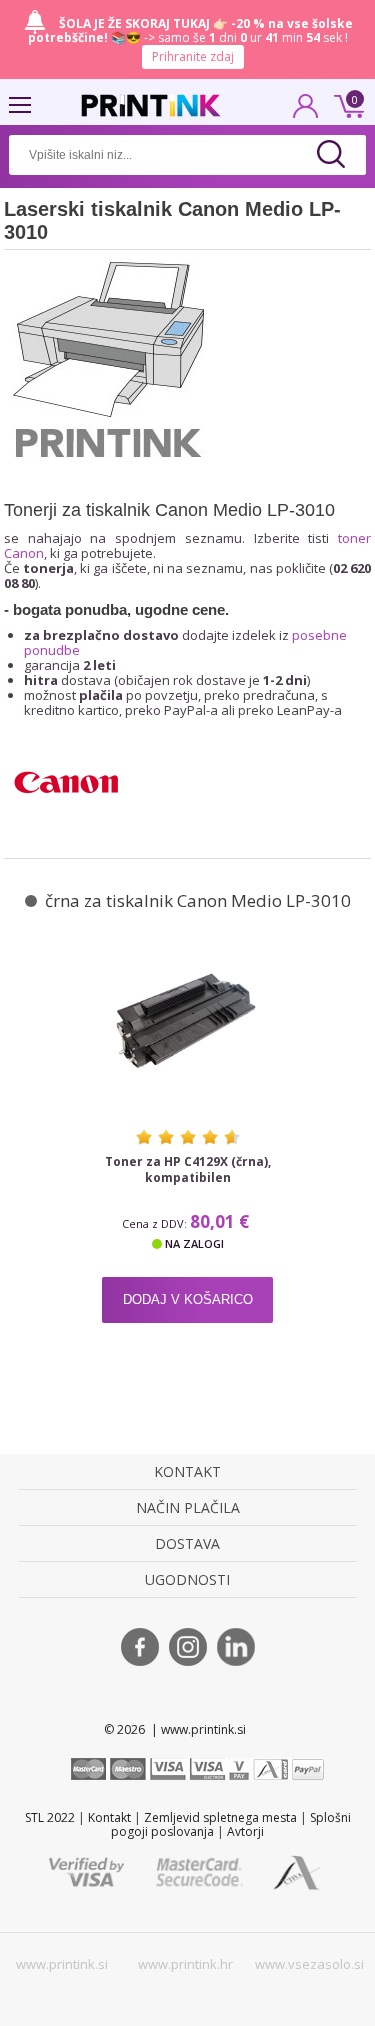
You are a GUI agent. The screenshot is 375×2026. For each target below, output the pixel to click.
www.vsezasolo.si (309, 1964)
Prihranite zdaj (193, 56)
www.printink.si (62, 1964)
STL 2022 (50, 1817)
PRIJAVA (306, 112)
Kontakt (109, 1817)
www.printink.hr (185, 1964)
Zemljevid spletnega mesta (220, 1817)
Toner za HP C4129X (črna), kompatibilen (188, 1170)
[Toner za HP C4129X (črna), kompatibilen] (187, 1021)
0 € (346, 104)
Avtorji (245, 1831)
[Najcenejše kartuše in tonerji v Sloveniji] (151, 105)
